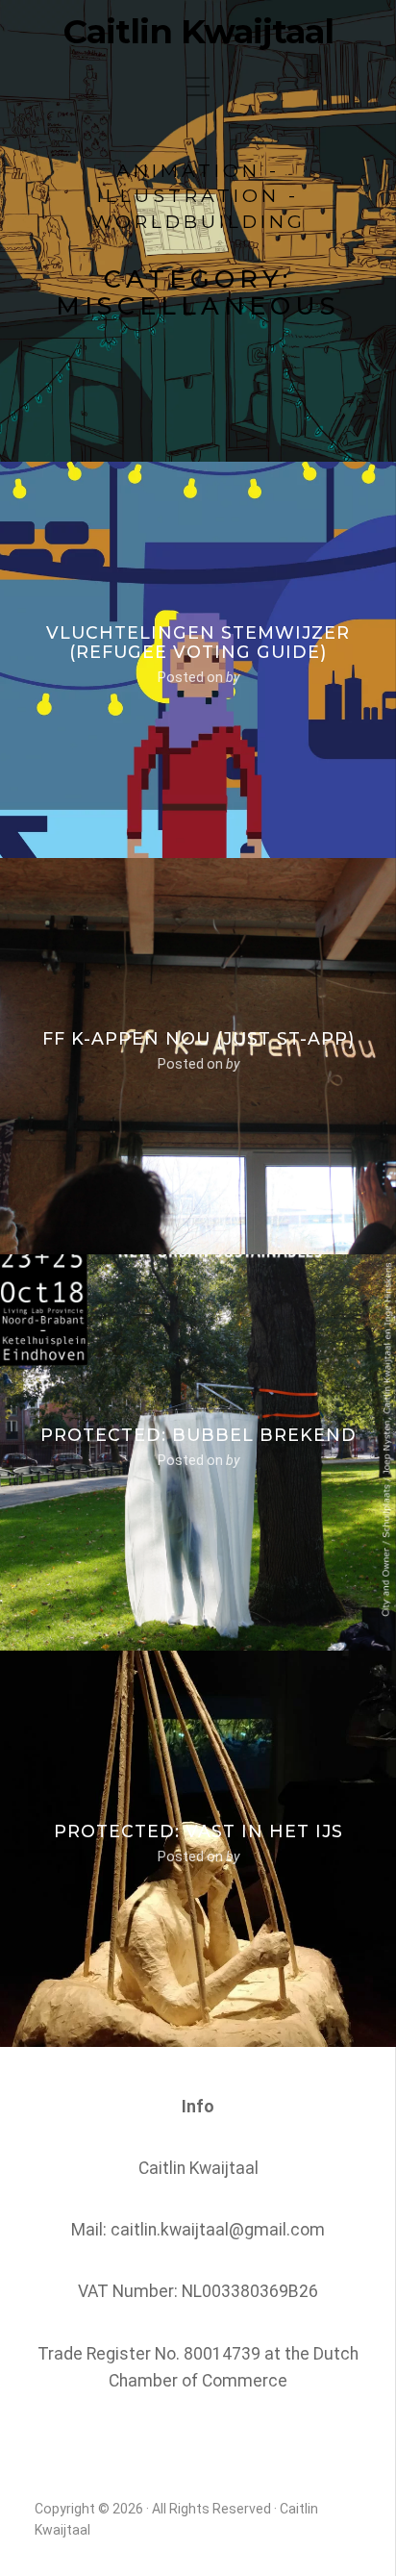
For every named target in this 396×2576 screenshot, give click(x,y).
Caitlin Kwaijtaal (198, 32)
